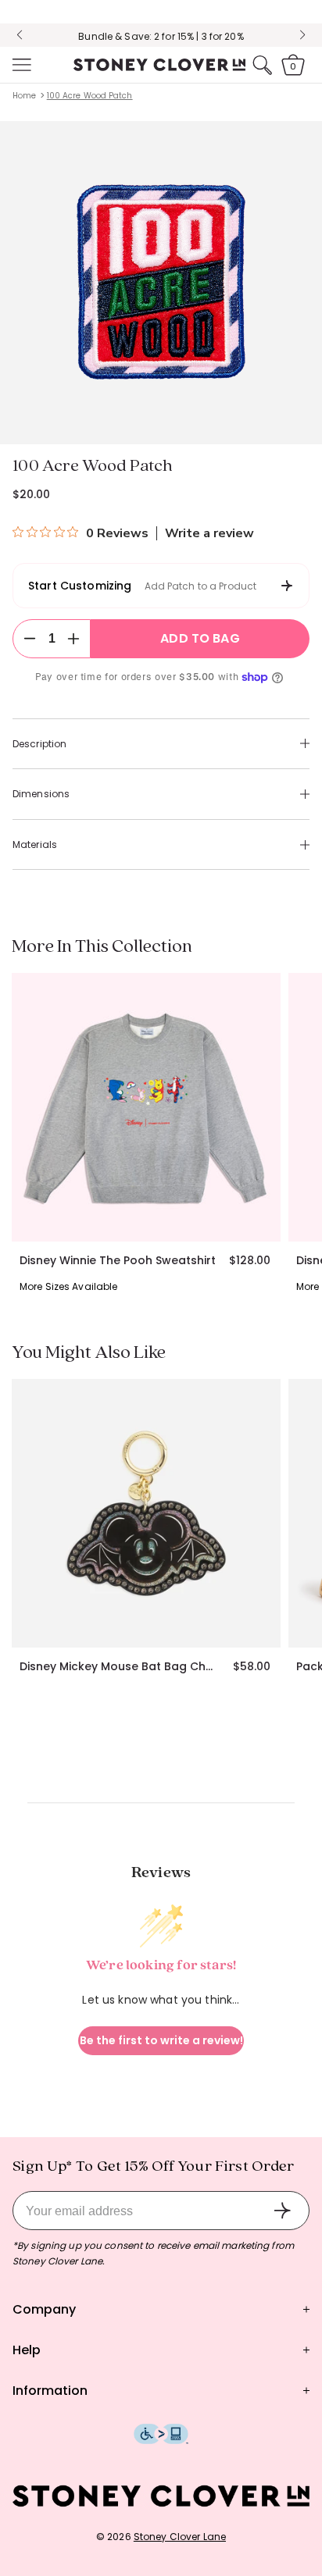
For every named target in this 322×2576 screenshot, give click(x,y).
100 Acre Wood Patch (90, 96)
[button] (20, 65)
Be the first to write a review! (161, 2040)
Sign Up (282, 2211)
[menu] (20, 65)
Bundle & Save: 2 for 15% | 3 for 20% (161, 36)
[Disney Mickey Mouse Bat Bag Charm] (146, 1513)
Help (27, 2350)
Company (44, 2309)
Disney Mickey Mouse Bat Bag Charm (120, 1666)
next (302, 35)
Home (24, 96)
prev (20, 35)
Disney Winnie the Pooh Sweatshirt (118, 1260)
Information (50, 2391)
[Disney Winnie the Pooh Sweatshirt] (146, 1107)
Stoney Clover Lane (180, 2537)
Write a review (209, 533)
